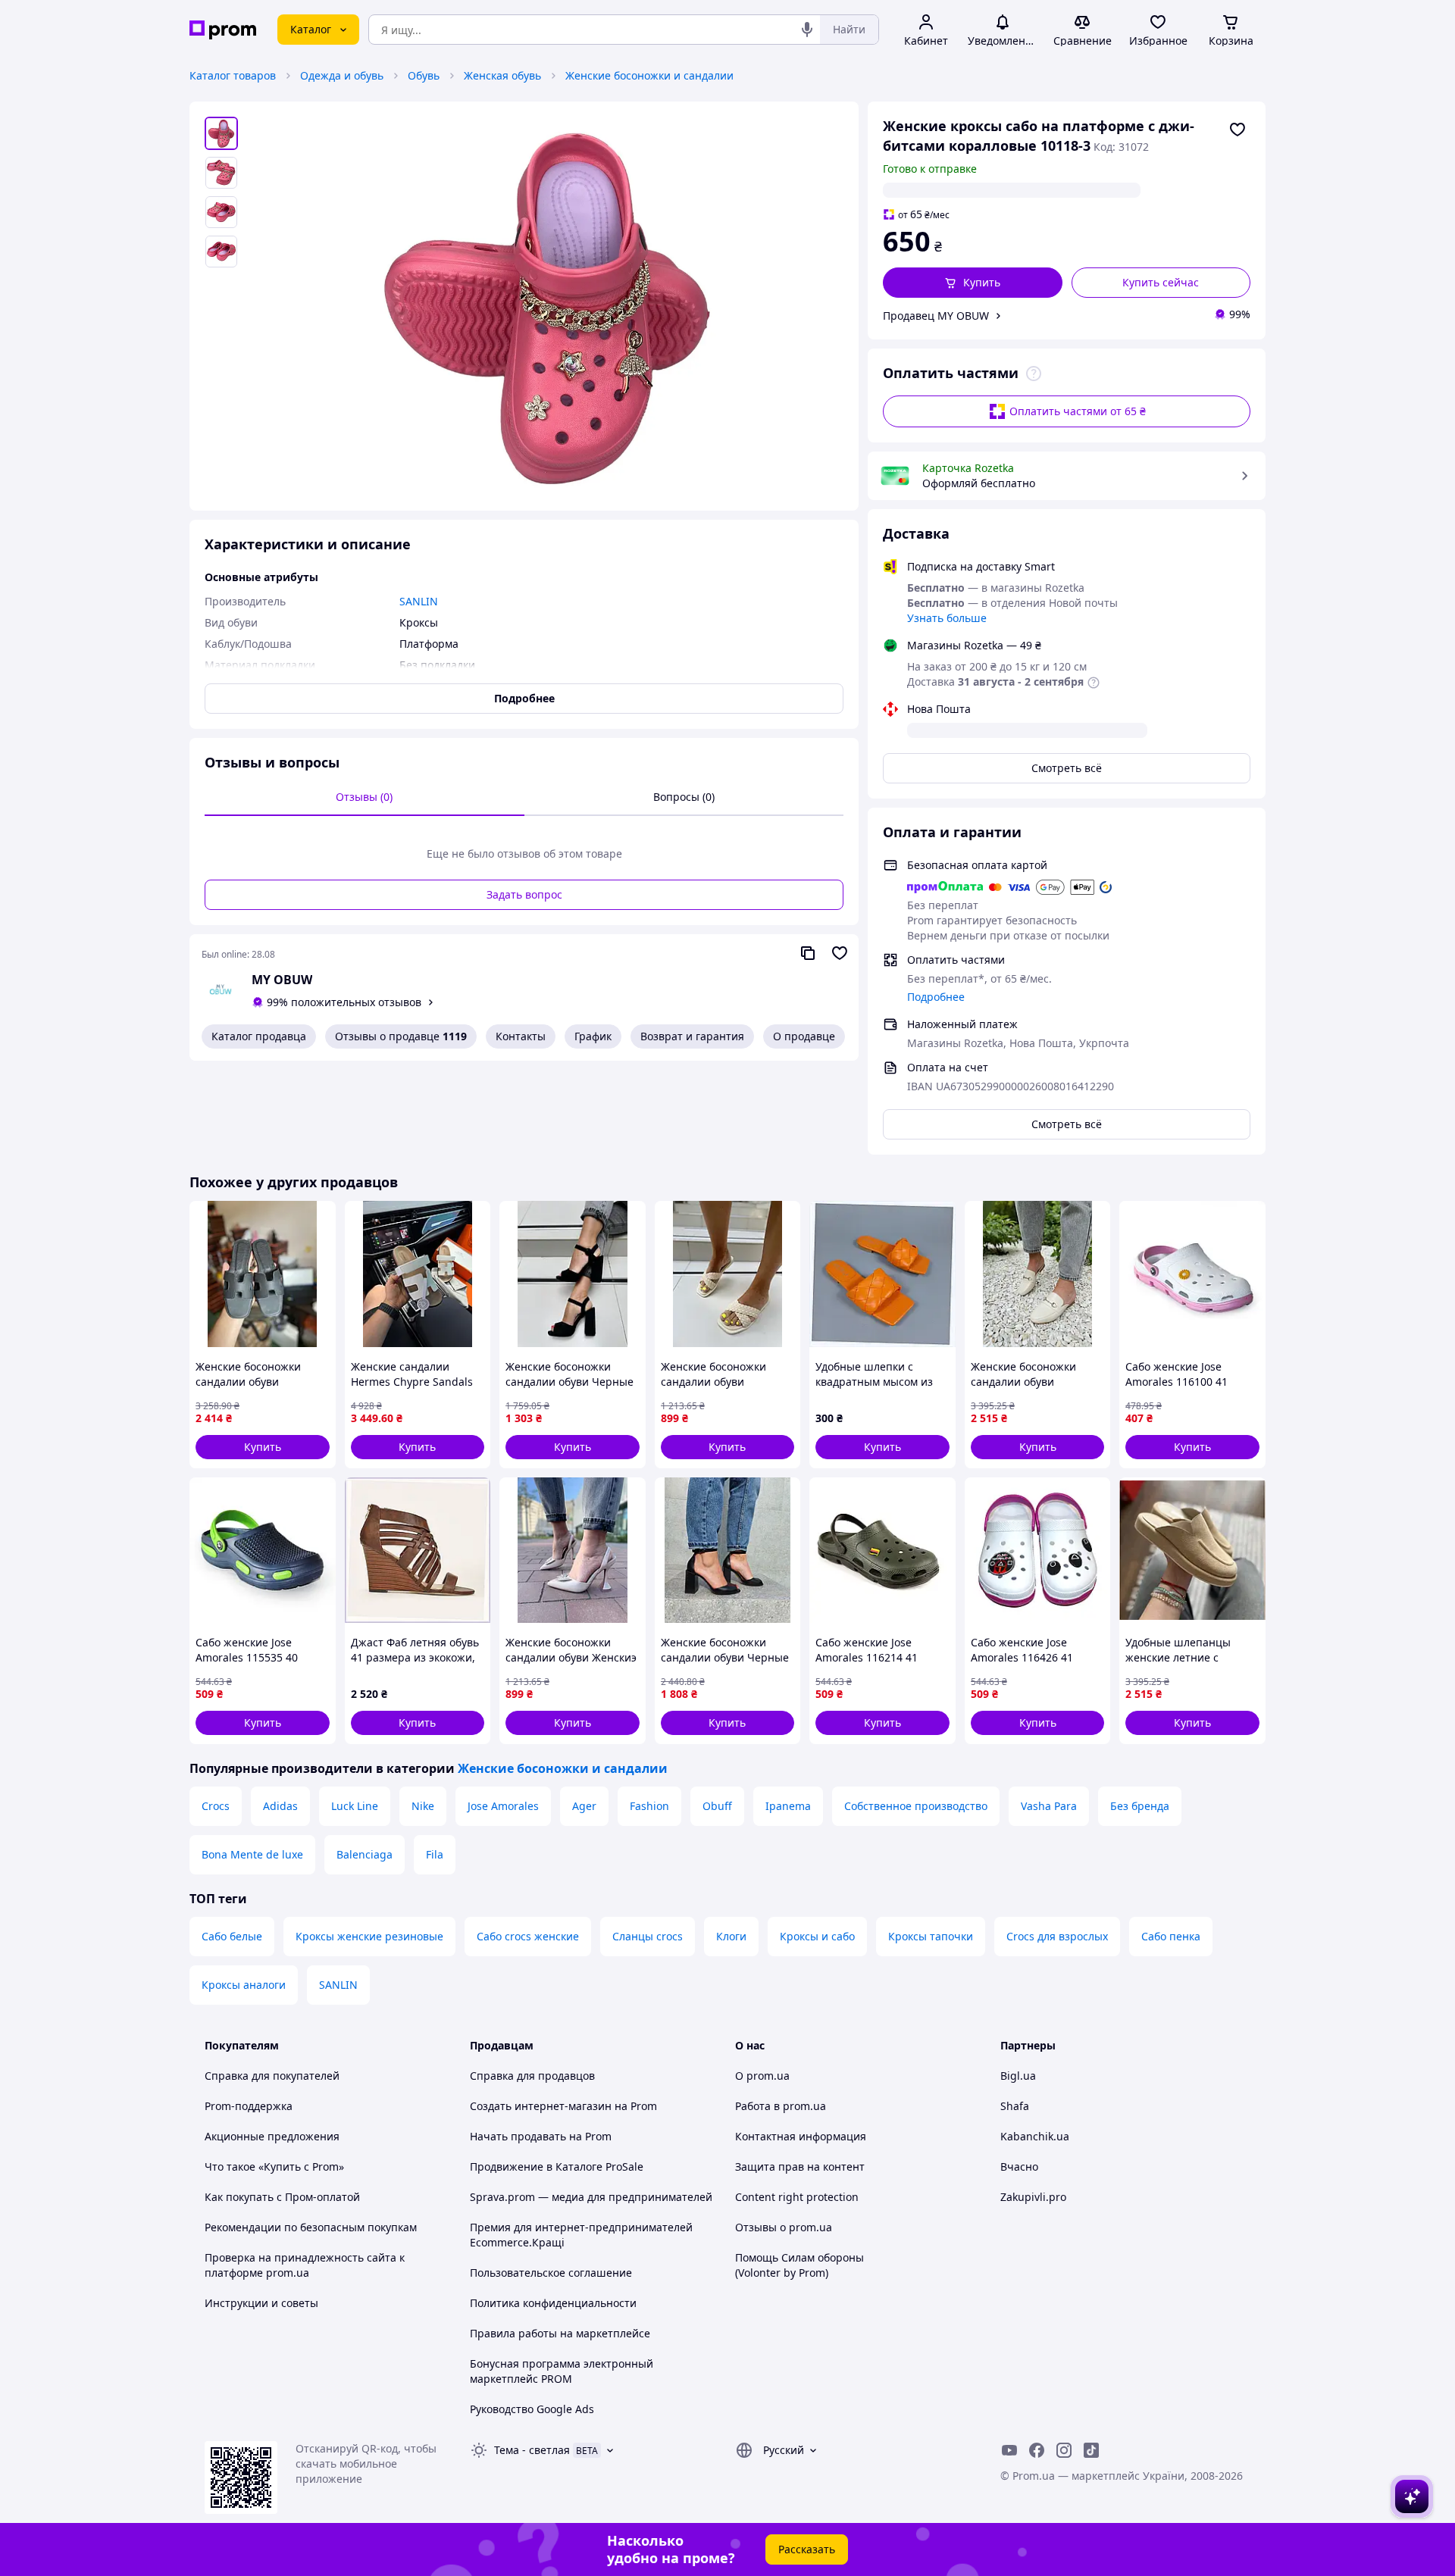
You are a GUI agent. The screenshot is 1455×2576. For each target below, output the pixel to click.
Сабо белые (232, 1936)
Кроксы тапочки (931, 1936)
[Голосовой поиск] (807, 30)
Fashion (649, 1806)
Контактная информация (801, 2136)
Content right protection (797, 2197)
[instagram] (1064, 2450)
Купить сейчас (1161, 282)
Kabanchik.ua (1035, 2136)
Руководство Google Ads (532, 2409)
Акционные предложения (272, 2136)
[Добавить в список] (1238, 130)
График (593, 1036)
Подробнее (936, 997)
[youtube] (1009, 2450)
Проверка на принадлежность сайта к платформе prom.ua (305, 2265)
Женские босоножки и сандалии (649, 75)
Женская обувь (502, 75)
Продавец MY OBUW (936, 316)
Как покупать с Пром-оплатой (282, 2197)
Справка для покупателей (272, 2076)
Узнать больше (947, 618)
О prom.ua (762, 2076)
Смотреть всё (1067, 768)
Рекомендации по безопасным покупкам (311, 2227)
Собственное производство (916, 1806)
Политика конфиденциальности (553, 2303)
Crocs (216, 1806)
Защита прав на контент (800, 2166)
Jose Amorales (503, 1806)
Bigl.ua (1018, 2076)
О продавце (804, 1036)
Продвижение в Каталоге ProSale (557, 2166)
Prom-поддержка (249, 2106)
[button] (973, 283)
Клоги (731, 1936)
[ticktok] (1091, 2450)
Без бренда (1140, 1806)
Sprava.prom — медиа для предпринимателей (591, 2197)
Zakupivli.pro (1033, 2197)
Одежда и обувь (342, 75)
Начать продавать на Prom (541, 2136)
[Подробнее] (1034, 374)
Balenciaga (365, 1854)
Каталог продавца (259, 1036)
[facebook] (1037, 2450)
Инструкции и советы (261, 2303)
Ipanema (788, 1806)
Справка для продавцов (532, 2076)
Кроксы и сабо (817, 1936)
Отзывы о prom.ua (784, 2227)
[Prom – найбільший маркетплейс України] (223, 30)
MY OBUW (282, 980)
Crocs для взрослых (1057, 1936)
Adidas (280, 1806)
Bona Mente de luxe (252, 1854)
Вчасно (1019, 2166)
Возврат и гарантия (692, 1036)
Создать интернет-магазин (541, 2106)
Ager (584, 1806)
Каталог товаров (233, 75)
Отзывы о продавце (401, 1036)
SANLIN (338, 1985)
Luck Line (355, 1806)
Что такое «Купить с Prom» (274, 2166)
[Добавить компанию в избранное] (840, 953)
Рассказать (807, 2549)
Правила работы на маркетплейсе (560, 2333)
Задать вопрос (524, 894)
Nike (423, 1806)
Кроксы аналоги (244, 1985)
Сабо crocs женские (528, 1936)
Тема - (532, 2450)
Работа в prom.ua (781, 2106)
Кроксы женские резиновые (369, 1936)
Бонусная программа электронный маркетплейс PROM (562, 2371)
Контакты (521, 1036)
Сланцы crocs (648, 1936)
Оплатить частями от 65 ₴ (1078, 411)
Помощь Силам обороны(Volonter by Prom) (799, 2265)
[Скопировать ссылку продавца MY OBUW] (808, 953)
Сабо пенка (1171, 1936)
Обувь (424, 75)
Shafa (1015, 2106)
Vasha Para (1049, 1806)
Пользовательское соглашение (551, 2273)
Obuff (717, 1806)
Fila (435, 1854)
